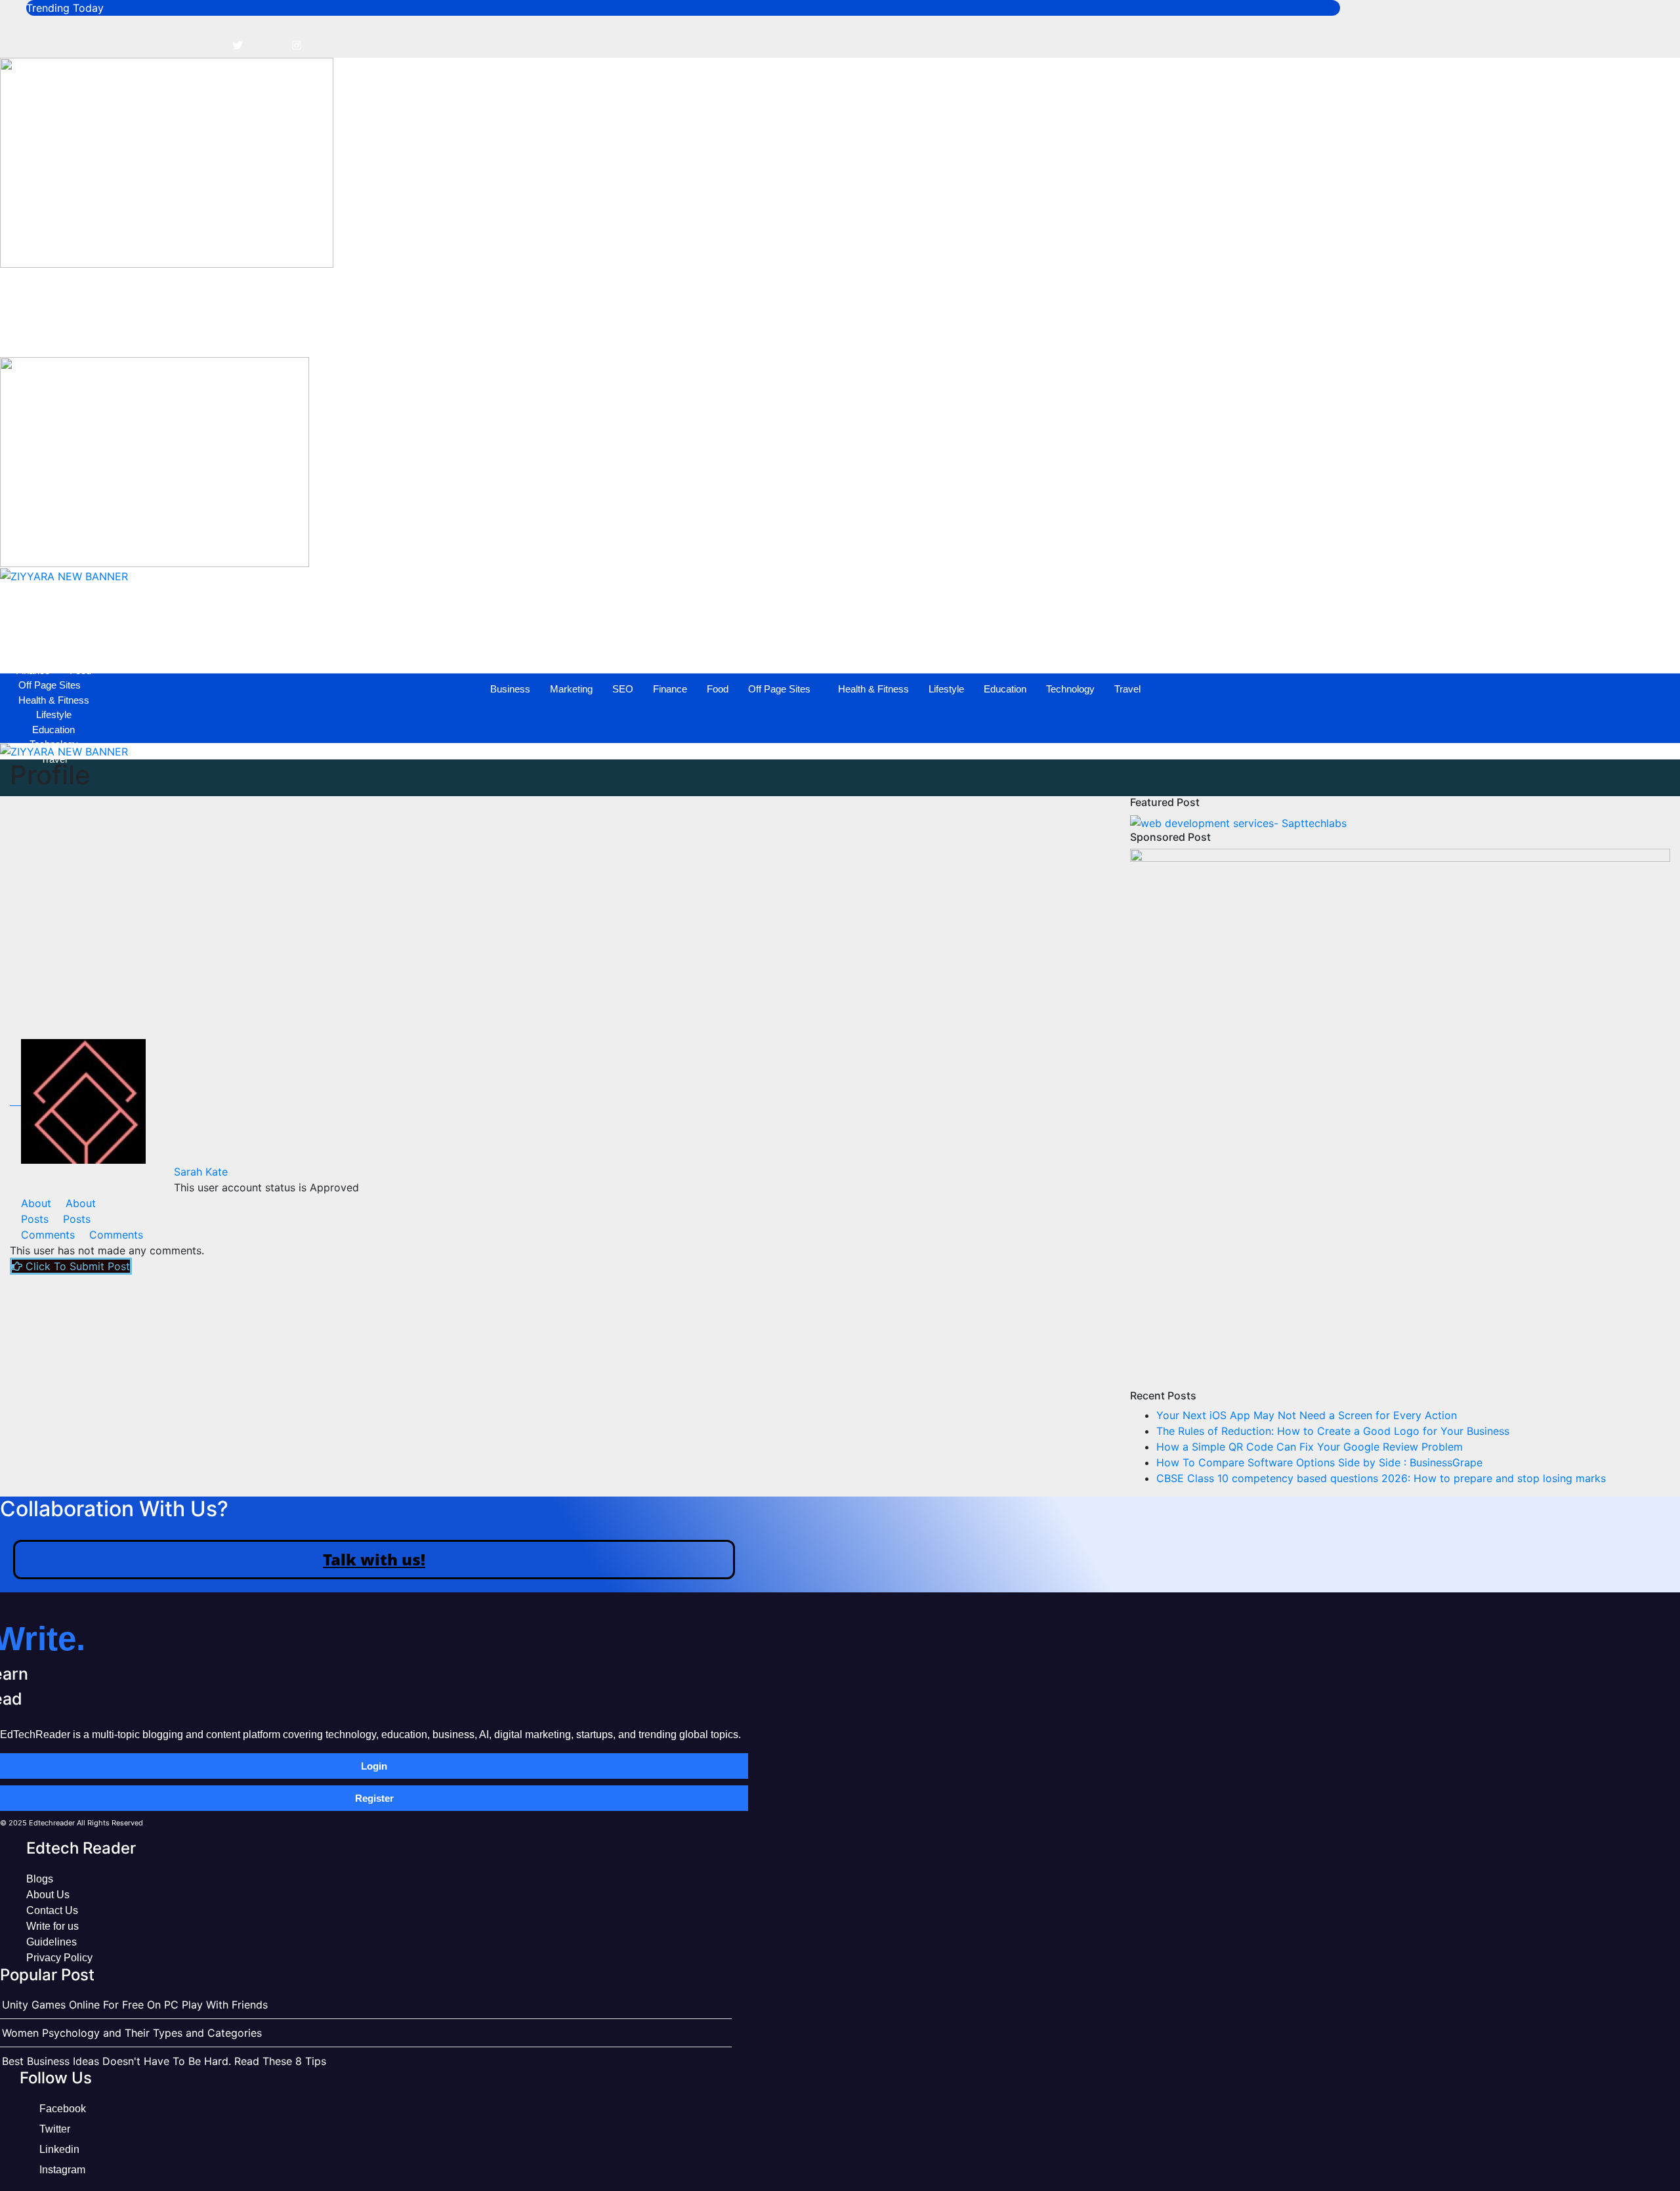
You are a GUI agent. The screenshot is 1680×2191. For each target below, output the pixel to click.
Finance (232, 334)
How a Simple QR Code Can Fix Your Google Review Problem (1310, 1447)
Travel (690, 334)
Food (280, 334)
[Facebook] (208, 45)
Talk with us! (374, 1559)
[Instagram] (297, 45)
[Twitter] (238, 45)
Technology (633, 334)
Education (567, 334)
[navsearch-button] (16, 284)
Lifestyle (509, 334)
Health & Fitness (436, 334)
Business (73, 334)
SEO (185, 334)
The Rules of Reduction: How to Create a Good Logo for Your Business (1333, 1431)
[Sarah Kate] (78, 1101)
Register (374, 1798)
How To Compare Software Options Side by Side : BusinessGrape (1319, 1462)
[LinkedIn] (267, 45)
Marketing (134, 334)
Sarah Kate (201, 1172)
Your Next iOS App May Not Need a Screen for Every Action (1307, 1415)
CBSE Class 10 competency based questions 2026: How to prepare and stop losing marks (1381, 1478)
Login (374, 1766)
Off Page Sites (342, 334)
